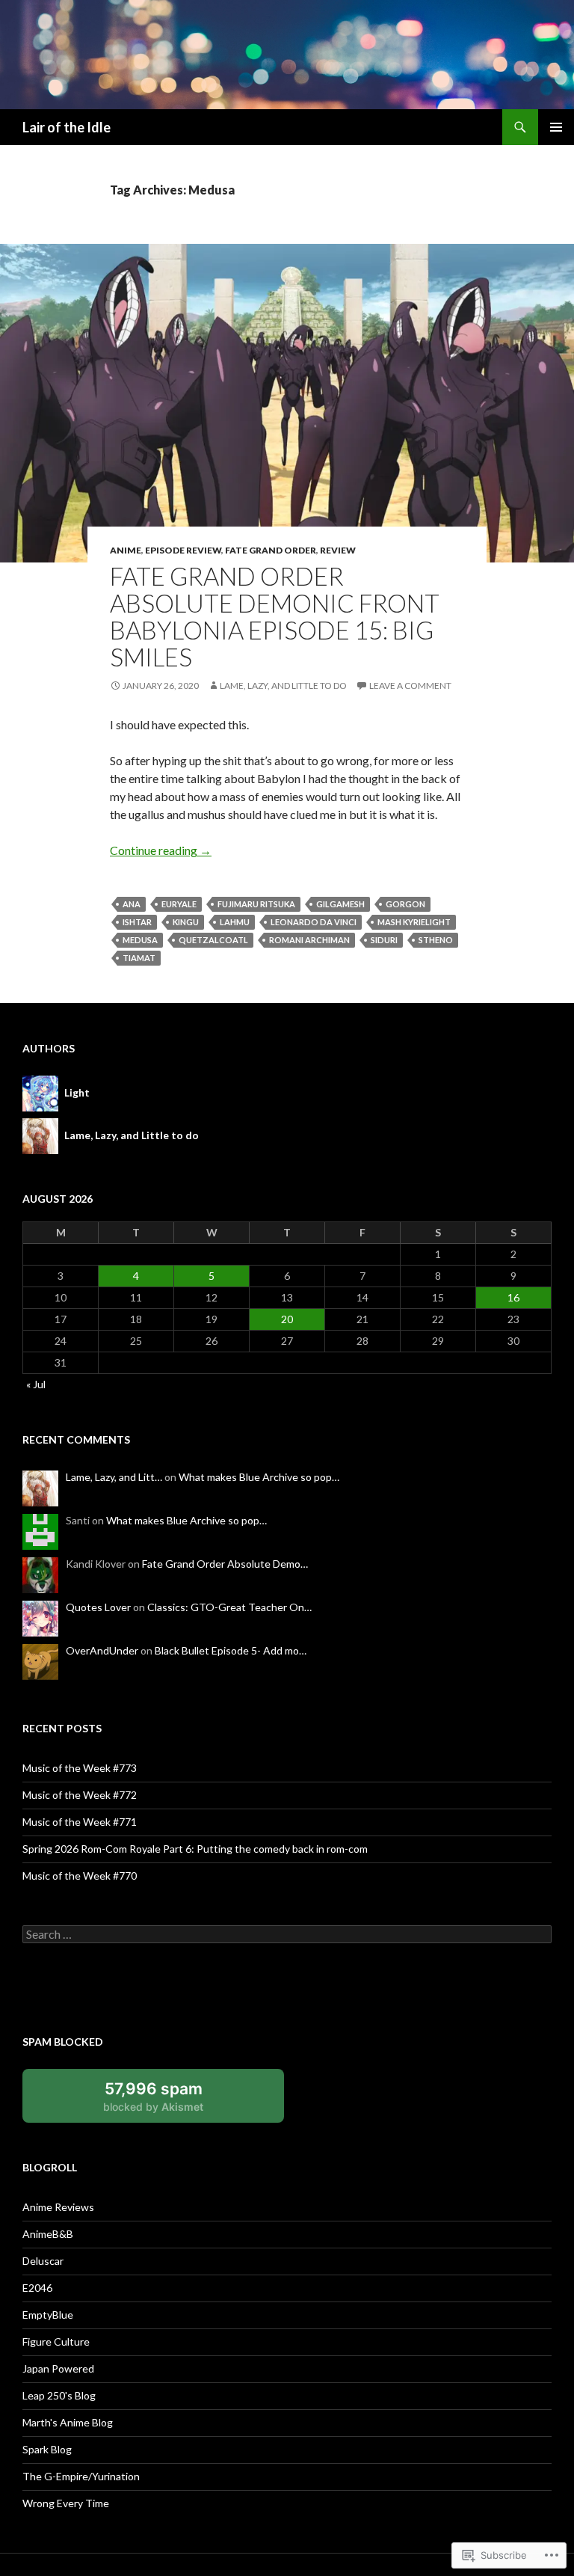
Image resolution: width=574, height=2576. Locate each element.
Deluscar (43, 2261)
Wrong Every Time (66, 2503)
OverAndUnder (102, 1650)
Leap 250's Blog (59, 2395)
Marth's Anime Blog (68, 2422)
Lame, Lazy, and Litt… (114, 1477)
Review (338, 550)
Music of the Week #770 (80, 1876)
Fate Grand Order (271, 550)
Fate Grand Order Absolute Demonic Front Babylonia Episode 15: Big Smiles (275, 616)
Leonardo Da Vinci (314, 922)
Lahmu (235, 922)
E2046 (37, 2288)
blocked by (170, 2101)
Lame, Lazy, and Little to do (283, 686)
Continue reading (161, 850)
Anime (126, 550)
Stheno (436, 940)
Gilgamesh (340, 904)
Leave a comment (410, 686)
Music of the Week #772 (80, 1795)
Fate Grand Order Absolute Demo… (225, 1564)
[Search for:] (287, 1935)
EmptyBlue (48, 2315)
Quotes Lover (98, 1607)
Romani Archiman (309, 940)
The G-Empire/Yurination (81, 2476)
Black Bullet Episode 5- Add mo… (231, 1650)
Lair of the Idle (67, 127)
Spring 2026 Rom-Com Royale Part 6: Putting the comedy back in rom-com (195, 1849)
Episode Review (183, 550)
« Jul (36, 1384)
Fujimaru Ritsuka (256, 904)
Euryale (179, 904)
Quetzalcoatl (213, 940)
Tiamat (139, 958)
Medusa (140, 940)
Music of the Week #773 (80, 1768)
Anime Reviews (58, 2207)
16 (513, 1297)
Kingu (186, 922)
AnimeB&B (48, 2234)
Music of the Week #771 (80, 1822)
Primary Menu (556, 127)
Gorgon (405, 904)
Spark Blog (47, 2449)
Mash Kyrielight (414, 922)
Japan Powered (58, 2368)
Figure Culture (56, 2342)
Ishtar (137, 922)
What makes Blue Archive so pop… (259, 1477)
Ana (132, 904)
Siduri (384, 940)
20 (287, 1319)
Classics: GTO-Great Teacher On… (229, 1607)
